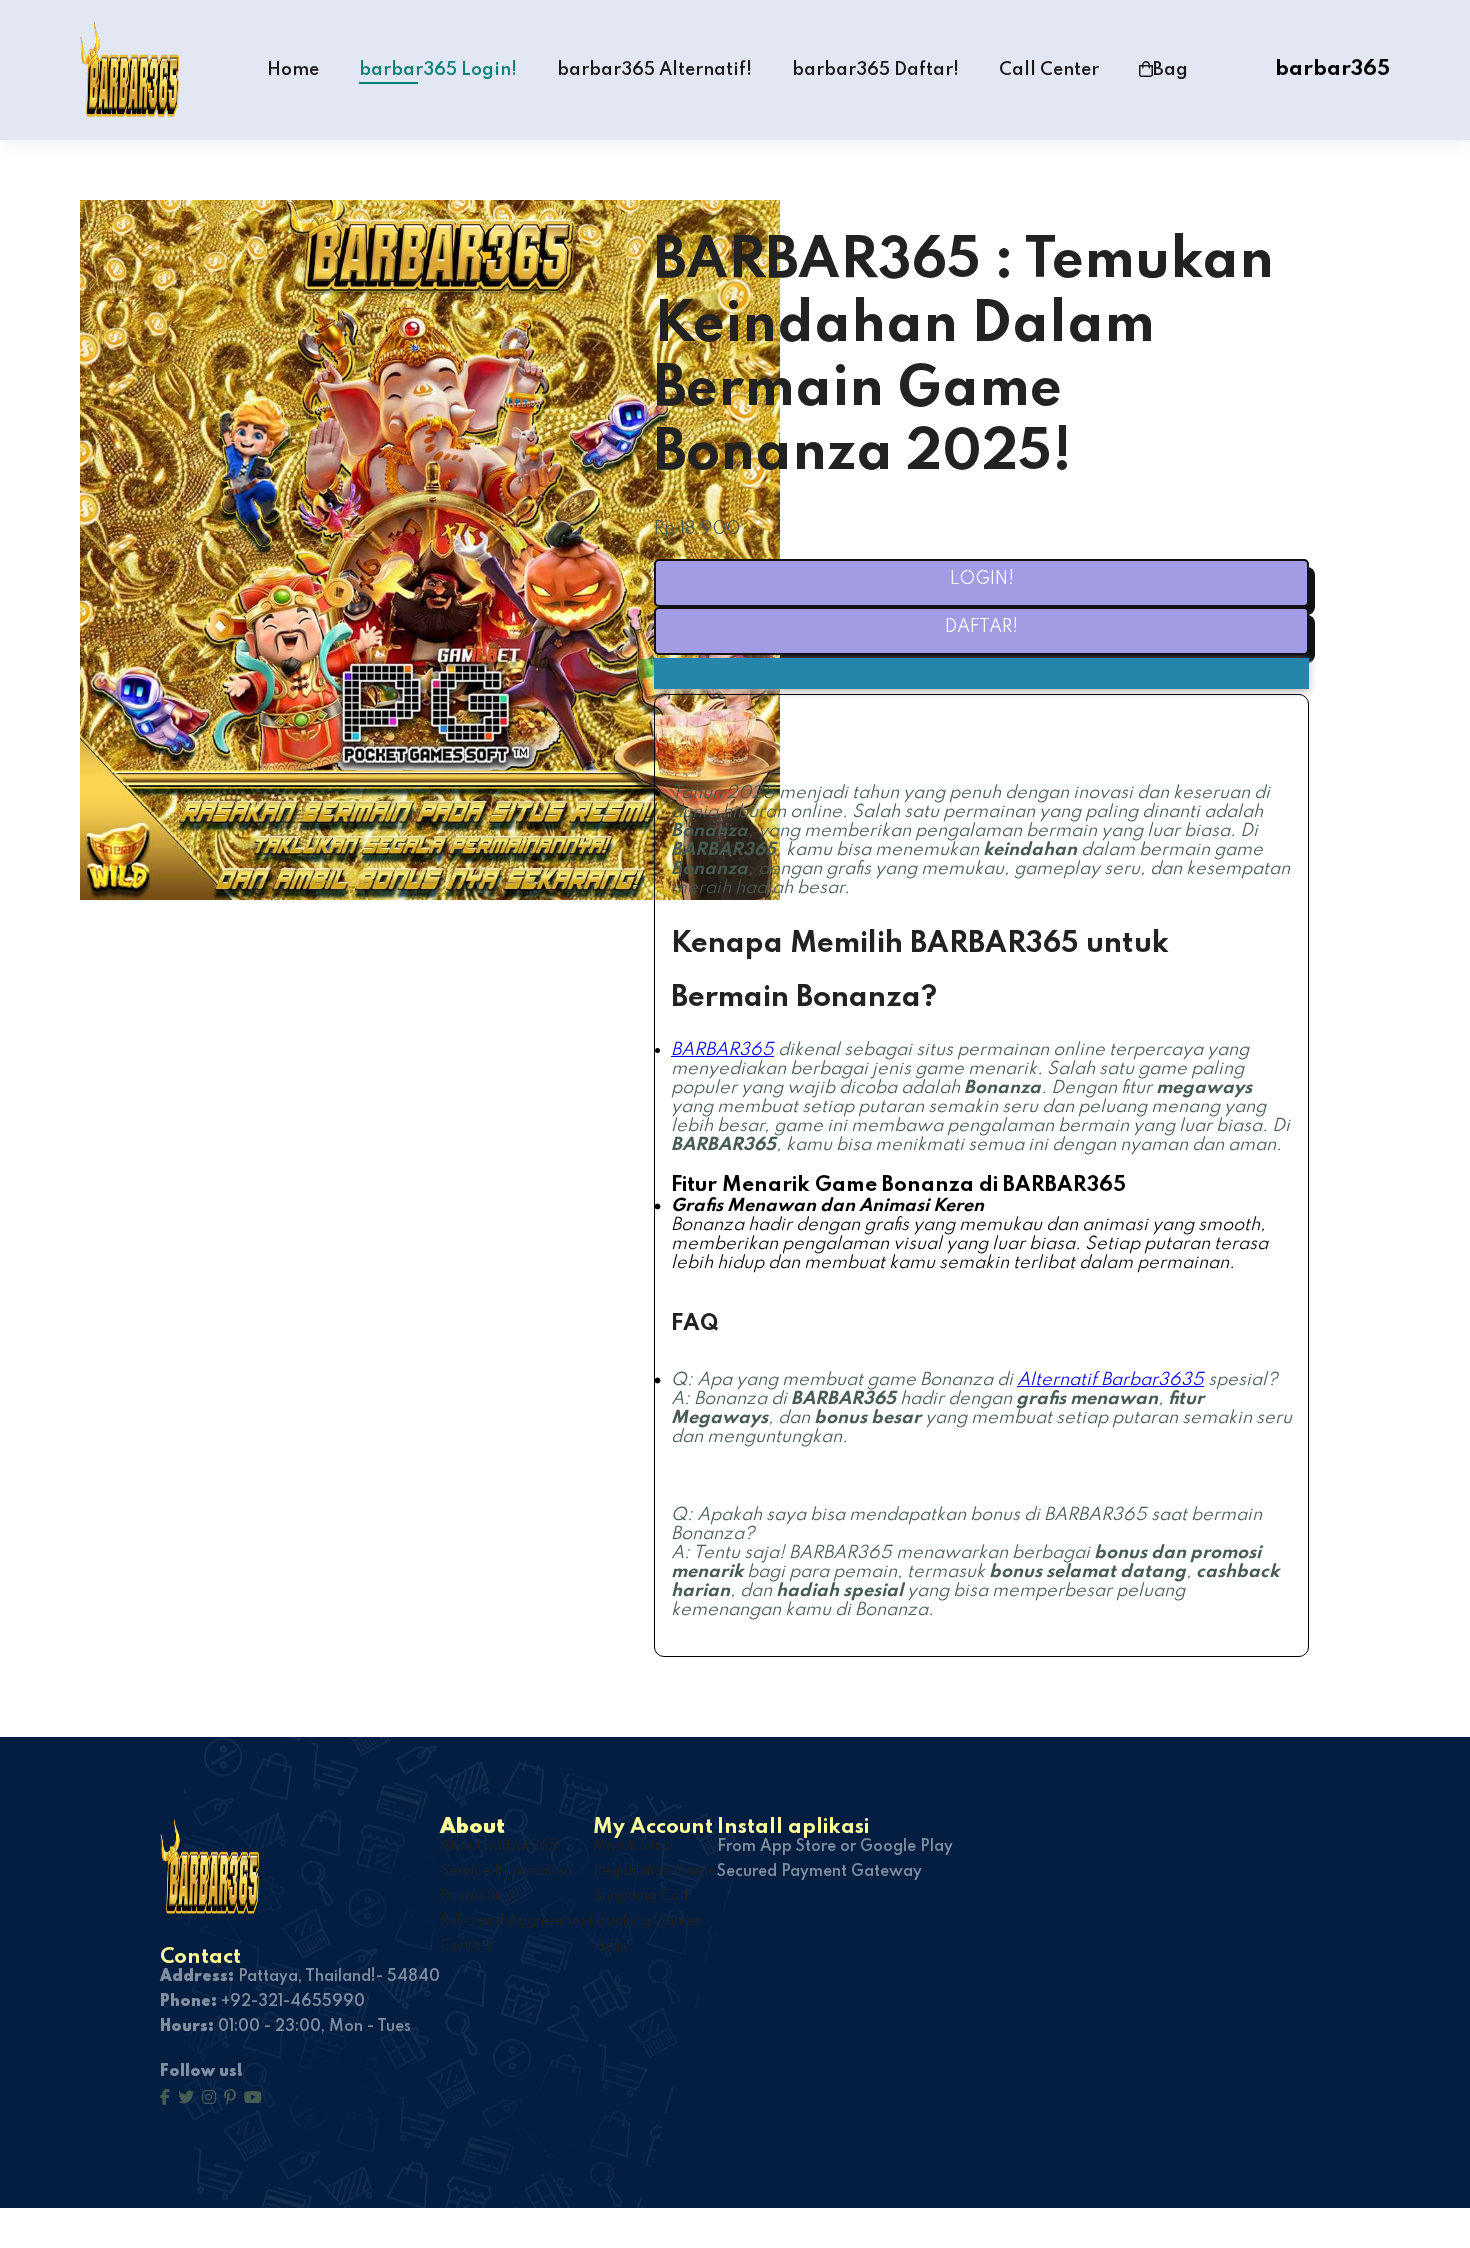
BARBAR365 (722, 1050)
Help (609, 1946)
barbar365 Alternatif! (654, 70)
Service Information (506, 1871)
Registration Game (655, 1871)
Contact (466, 1946)
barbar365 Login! (438, 70)
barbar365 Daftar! (875, 70)
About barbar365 (499, 1846)
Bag (1170, 70)
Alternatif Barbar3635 (1110, 1380)
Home (293, 70)
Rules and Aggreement (516, 1921)
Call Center (1049, 70)
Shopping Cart (641, 1896)
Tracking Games (647, 1921)
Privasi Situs (478, 1896)
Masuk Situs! (633, 1846)
